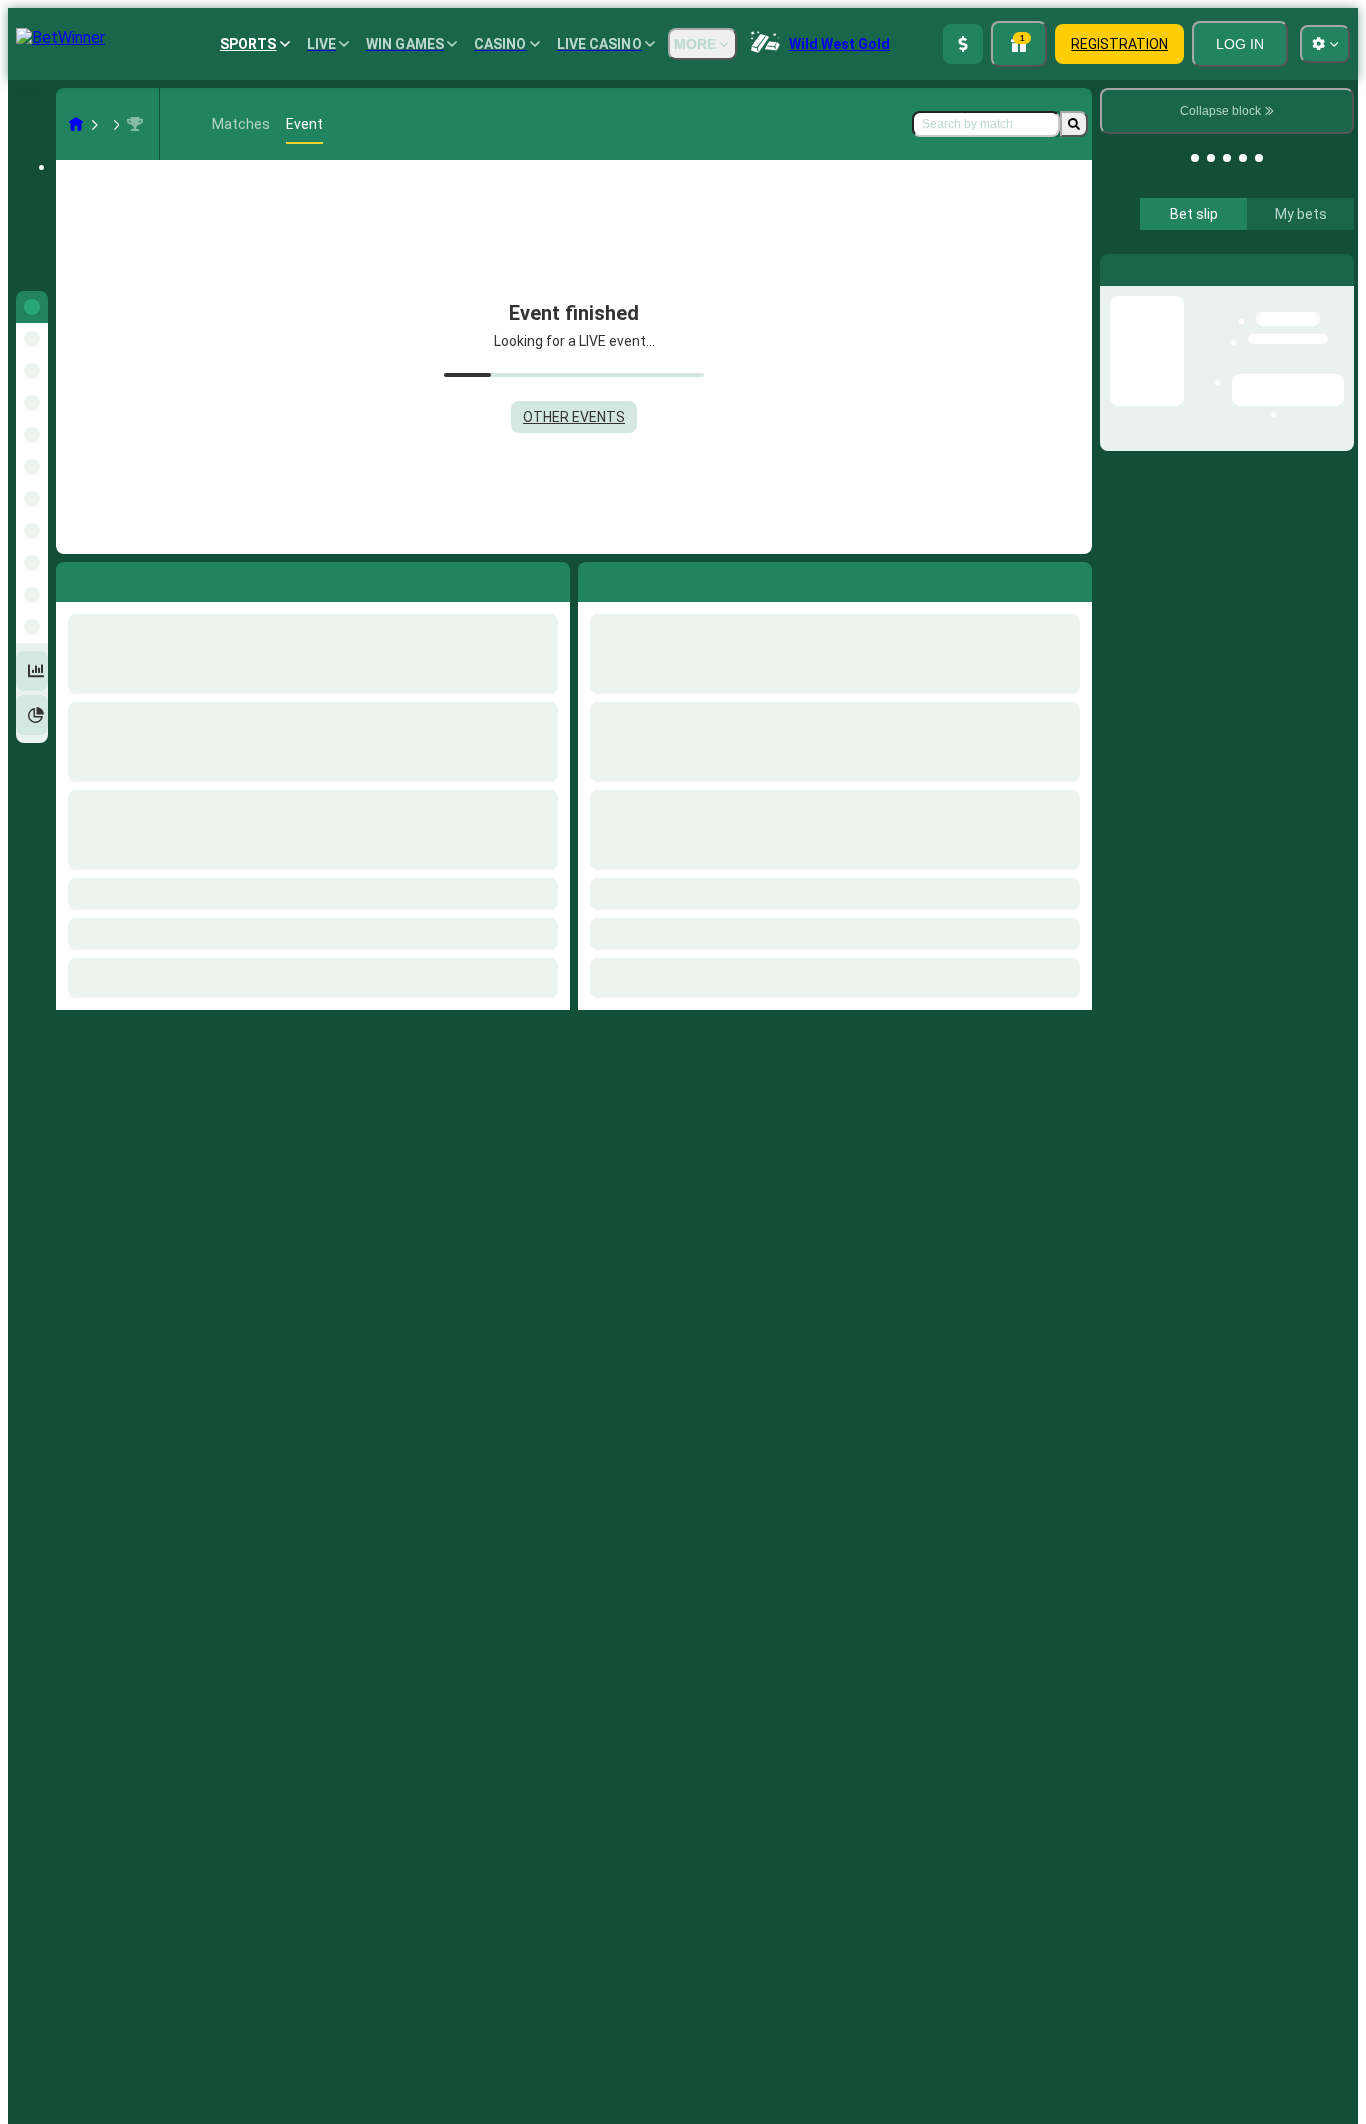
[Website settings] (1325, 44)
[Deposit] (963, 44)
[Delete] (1072, 578)
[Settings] (1322, 237)
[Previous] (594, 578)
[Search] (1074, 124)
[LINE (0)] (76, 124)
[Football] (114, 124)
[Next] (639, 578)
